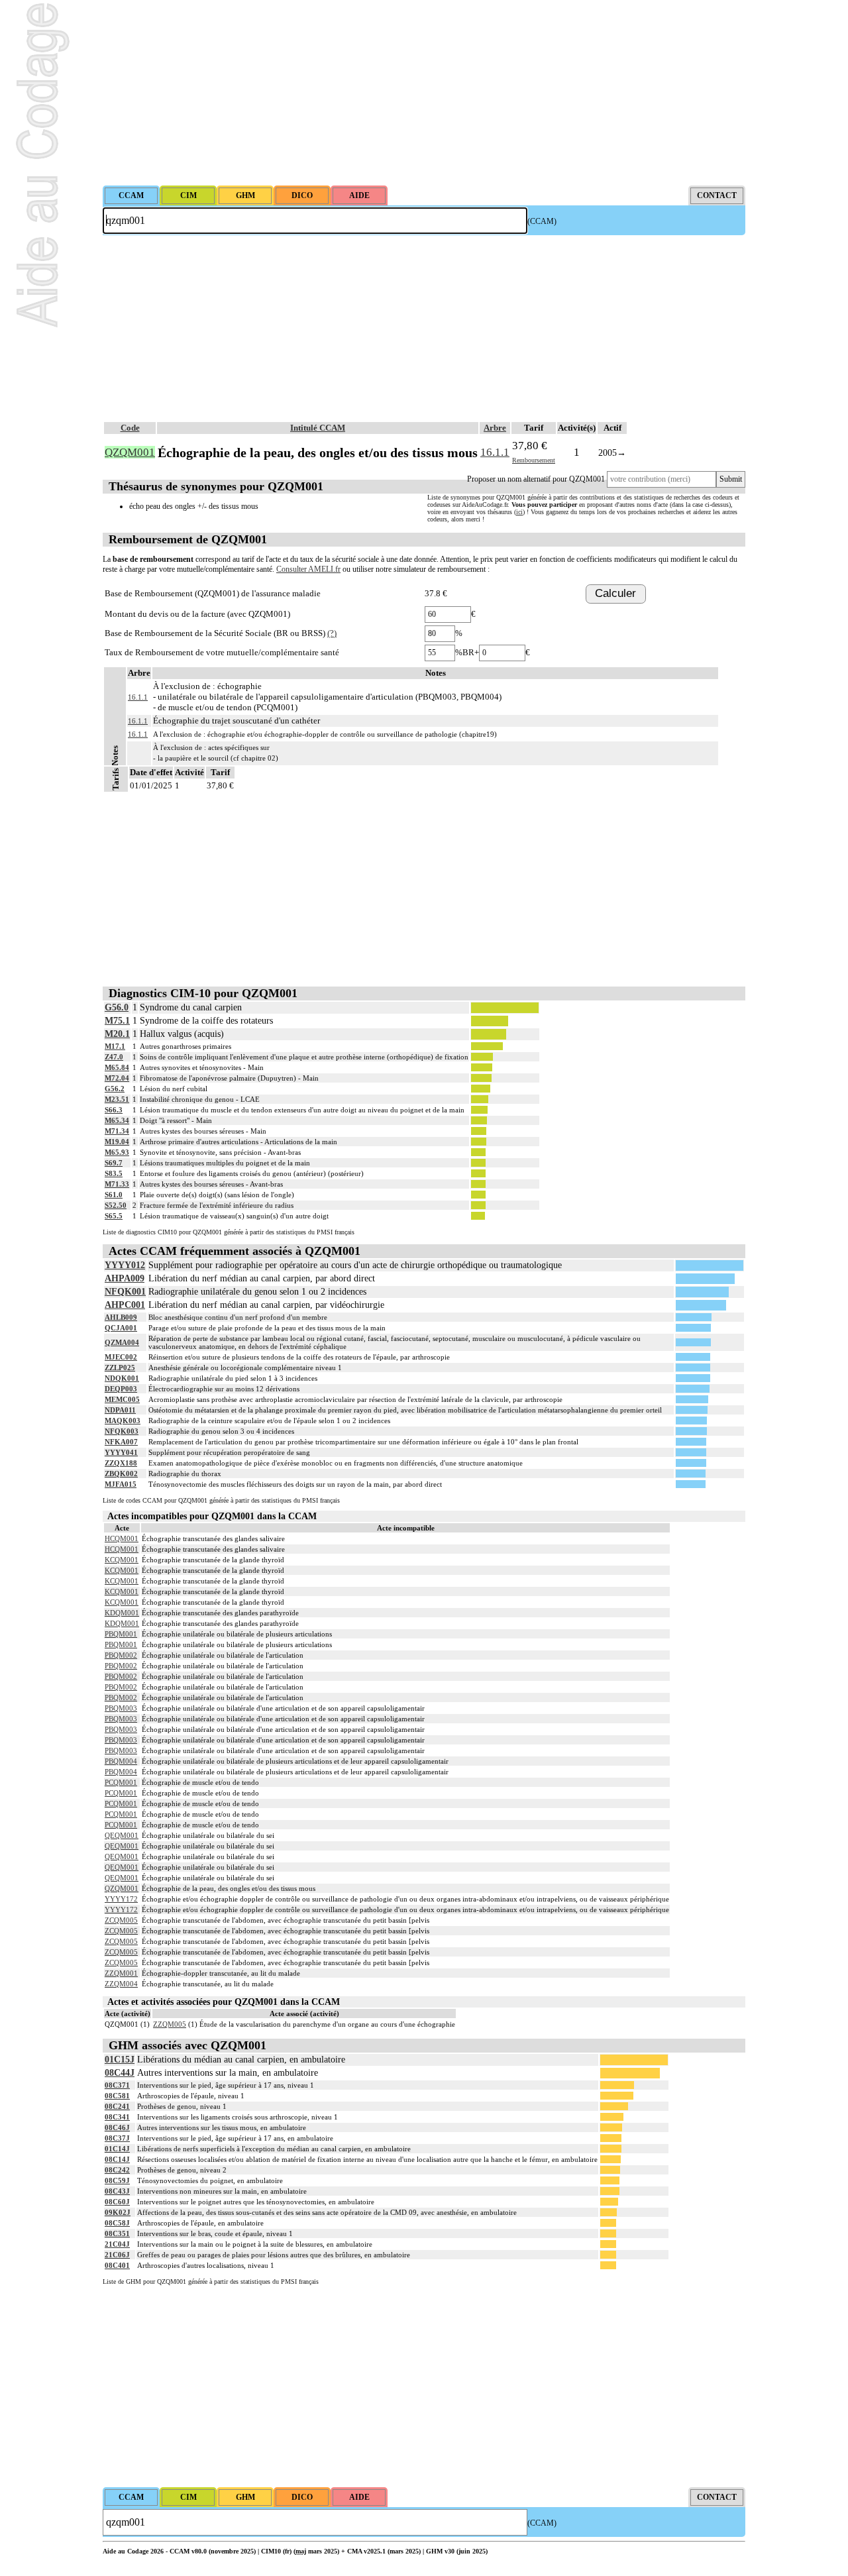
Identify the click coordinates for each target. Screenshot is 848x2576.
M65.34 (117, 1120)
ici (519, 512)
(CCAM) (542, 221)
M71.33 (117, 1184)
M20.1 (117, 1034)
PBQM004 (121, 1761)
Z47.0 (114, 1057)
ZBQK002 (121, 1474)
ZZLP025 (120, 1368)
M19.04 (117, 1142)
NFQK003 (122, 1431)
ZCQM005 (121, 1920)
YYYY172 (121, 1899)
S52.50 (116, 1205)
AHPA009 (125, 1278)
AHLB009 (121, 1317)
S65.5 (114, 1216)
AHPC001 (125, 1305)
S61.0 (114, 1195)
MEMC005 (122, 1399)
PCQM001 (121, 1782)
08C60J (117, 2202)
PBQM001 (121, 1634)
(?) (332, 633)
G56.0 (117, 1007)
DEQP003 (121, 1389)
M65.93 (117, 1152)
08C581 (117, 2096)
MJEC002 (121, 1357)
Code (130, 428)
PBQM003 (121, 1708)
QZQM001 (122, 1888)
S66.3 (114, 1110)
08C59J (117, 2180)
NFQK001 (125, 1292)
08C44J (120, 2073)
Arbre (495, 428)
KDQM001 (122, 1613)
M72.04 (117, 1078)
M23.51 (117, 1099)
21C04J (117, 2244)
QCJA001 (121, 1328)
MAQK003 (123, 1421)
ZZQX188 (121, 1463)
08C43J (117, 2191)
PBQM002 (121, 1655)
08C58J (117, 2223)
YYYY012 (125, 1265)
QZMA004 (122, 1342)
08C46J (117, 2127)
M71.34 (117, 1131)
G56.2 (115, 1089)
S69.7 (114, 1163)
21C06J (117, 2255)
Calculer (615, 593)
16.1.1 (495, 452)
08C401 (117, 2265)
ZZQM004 (121, 1984)
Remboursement (534, 460)
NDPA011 (120, 1410)
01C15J (120, 2060)
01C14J (117, 2149)
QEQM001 (122, 1835)
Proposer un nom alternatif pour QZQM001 (536, 479)
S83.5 (114, 1173)
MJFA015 (121, 1484)
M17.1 (115, 1046)
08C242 (117, 2170)
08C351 (117, 2233)
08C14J (117, 2159)
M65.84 (117, 1067)
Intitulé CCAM (318, 428)
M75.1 (117, 1021)
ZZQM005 (170, 2024)
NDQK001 (122, 1378)
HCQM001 (122, 1538)
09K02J (118, 2212)
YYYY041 (121, 1452)
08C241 (117, 2106)
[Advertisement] (424, 93)
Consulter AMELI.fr (308, 569)
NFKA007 (121, 1442)
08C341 (117, 2117)
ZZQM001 (121, 1973)
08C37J (117, 2138)
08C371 (117, 2085)
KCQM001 (122, 1560)
